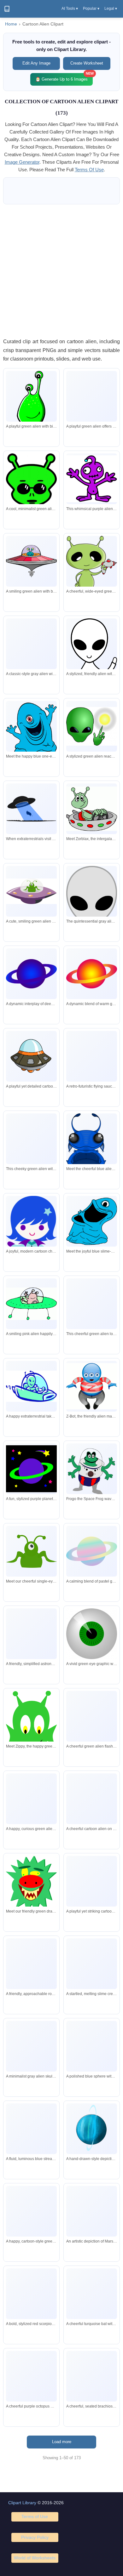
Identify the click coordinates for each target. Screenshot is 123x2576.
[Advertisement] (61, 271)
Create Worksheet (87, 63)
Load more (62, 2442)
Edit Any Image (36, 63)
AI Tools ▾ (70, 9)
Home (11, 24)
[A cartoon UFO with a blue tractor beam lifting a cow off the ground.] (31, 809)
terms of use (89, 170)
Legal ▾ (111, 9)
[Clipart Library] (7, 9)
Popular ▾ (91, 9)
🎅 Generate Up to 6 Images (64, 77)
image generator (22, 162)
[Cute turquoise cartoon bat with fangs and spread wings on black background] (92, 2294)
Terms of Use (35, 2516)
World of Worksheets (35, 2558)
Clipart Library (22, 2503)
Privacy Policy (35, 2537)
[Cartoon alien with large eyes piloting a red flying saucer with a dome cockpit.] (31, 561)
